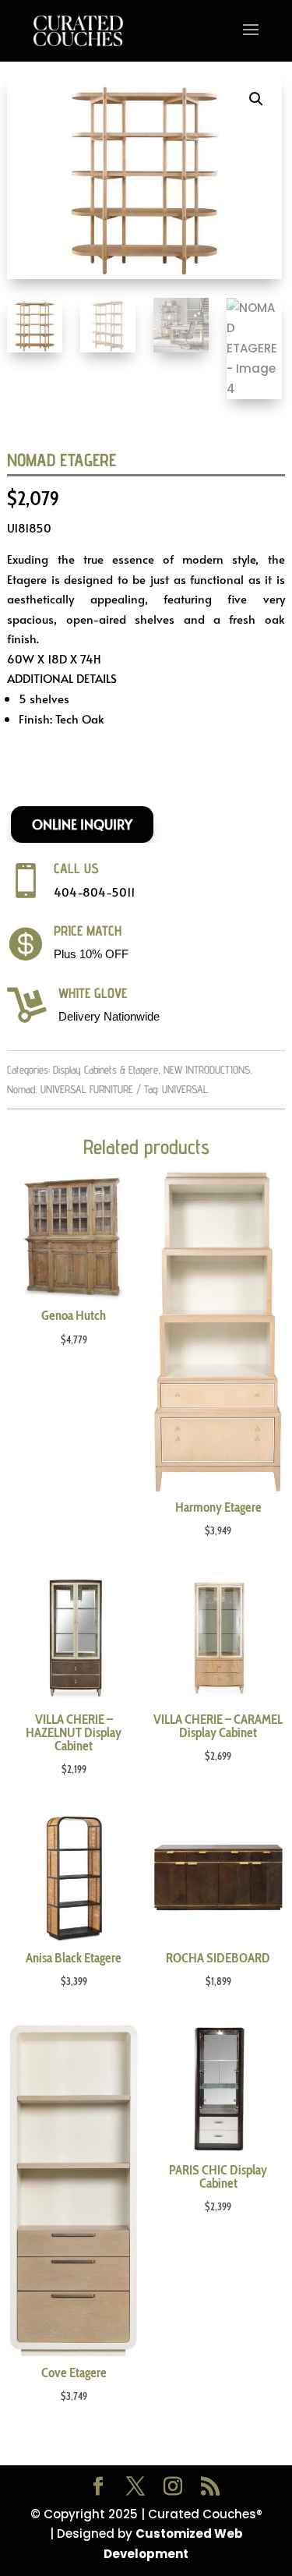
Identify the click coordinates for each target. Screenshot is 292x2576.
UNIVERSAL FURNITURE (87, 1089)
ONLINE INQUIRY (82, 824)
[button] (256, 99)
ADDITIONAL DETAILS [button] (62, 678)
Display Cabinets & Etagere (106, 1070)
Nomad (21, 1089)
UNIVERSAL (185, 1089)
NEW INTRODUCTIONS (207, 1070)
